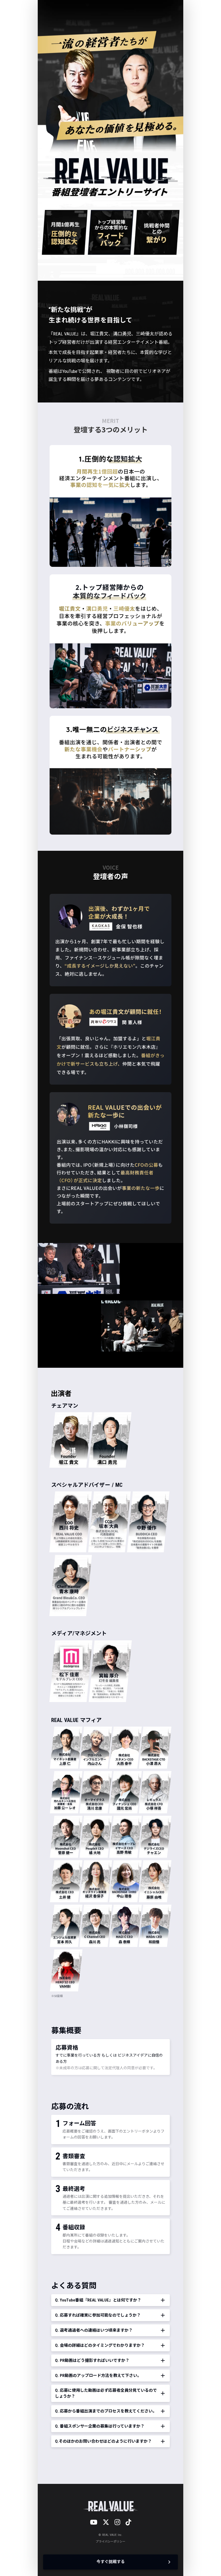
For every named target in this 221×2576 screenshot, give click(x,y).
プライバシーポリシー (110, 2542)
